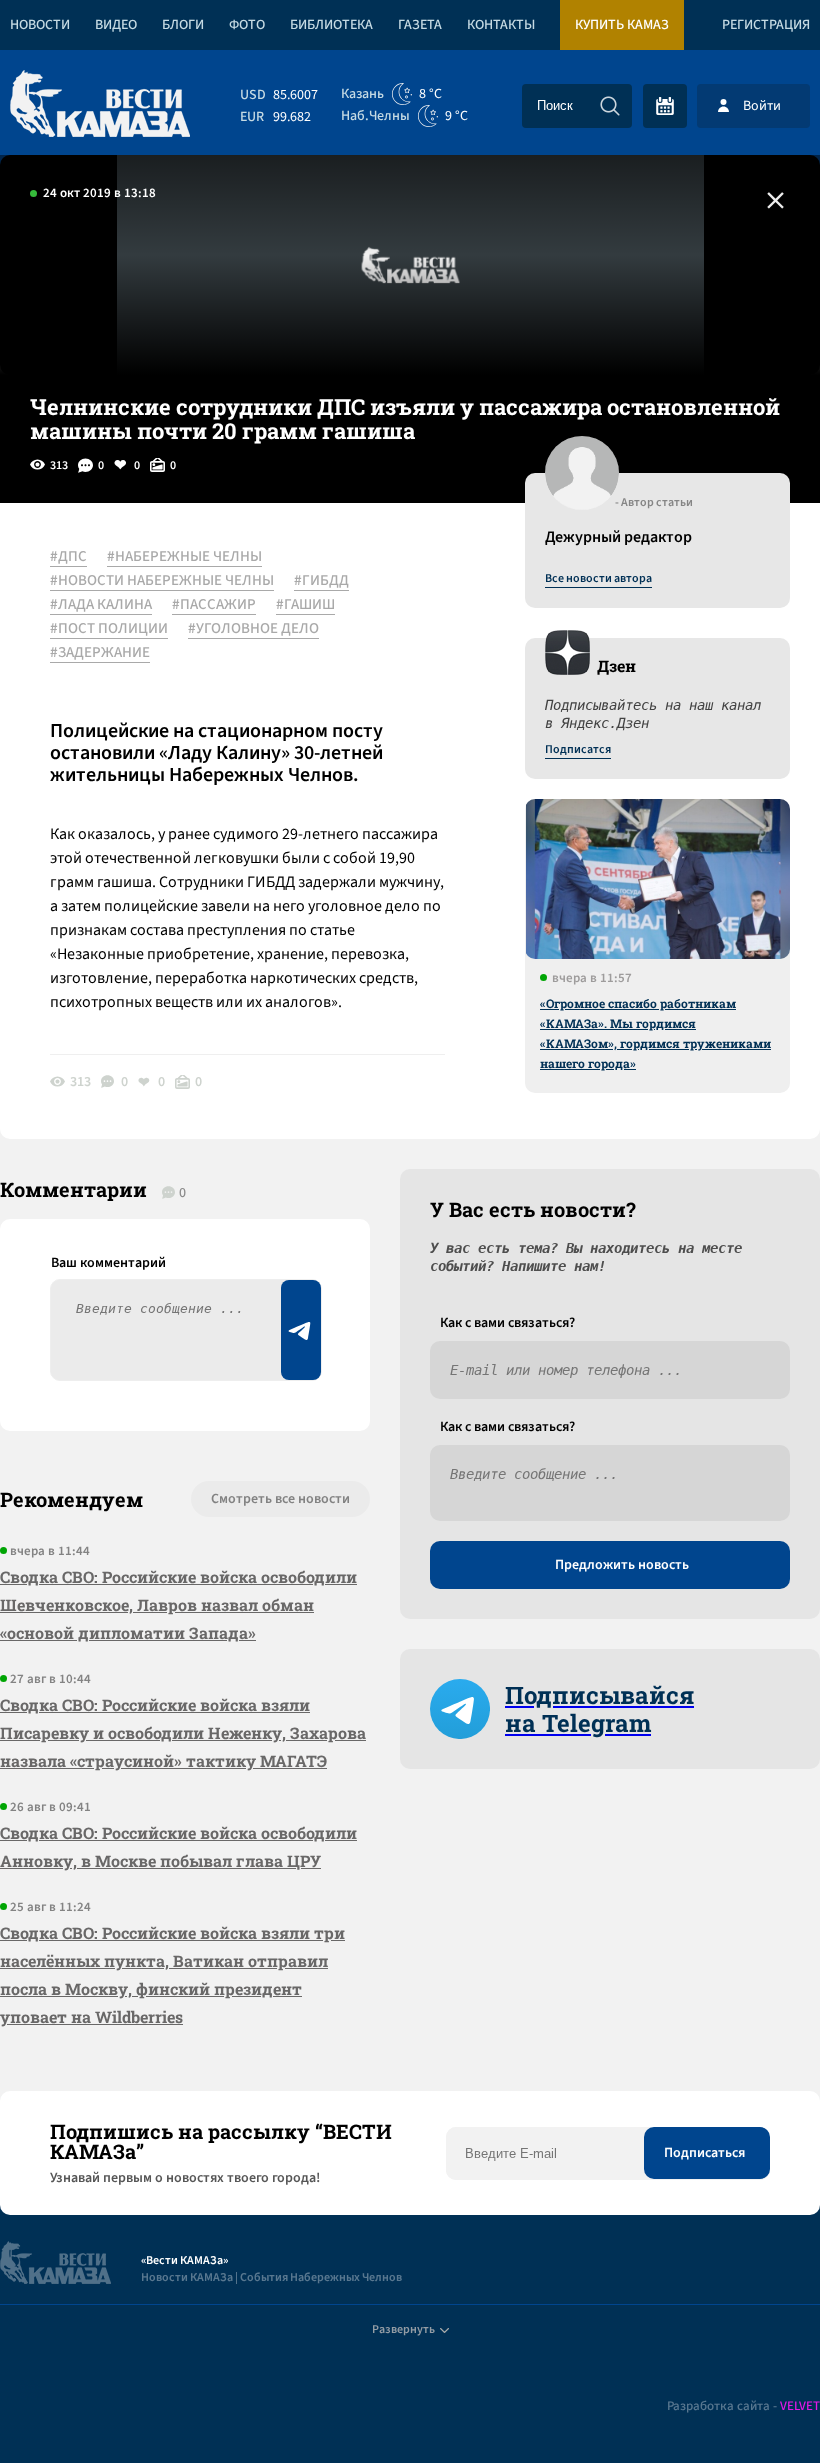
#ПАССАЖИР (214, 605)
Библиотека (331, 25)
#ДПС (68, 557)
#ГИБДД (321, 581)
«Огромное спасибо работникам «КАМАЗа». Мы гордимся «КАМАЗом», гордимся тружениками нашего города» (655, 1033)
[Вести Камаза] (100, 105)
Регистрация (766, 25)
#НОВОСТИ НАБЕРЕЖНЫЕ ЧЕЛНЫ (162, 581)
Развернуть (403, 2329)
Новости (40, 25)
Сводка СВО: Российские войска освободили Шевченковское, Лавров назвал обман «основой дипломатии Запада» (178, 1604)
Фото (247, 25)
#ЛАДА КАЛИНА (101, 605)
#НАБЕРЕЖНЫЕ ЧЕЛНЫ (184, 557)
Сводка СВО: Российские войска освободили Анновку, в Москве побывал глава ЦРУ (178, 1846)
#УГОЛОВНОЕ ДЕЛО (253, 629)
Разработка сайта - (743, 2406)
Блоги (183, 25)
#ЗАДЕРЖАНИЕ (100, 653)
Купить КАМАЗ (622, 25)
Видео (116, 25)
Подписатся (578, 750)
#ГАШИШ (305, 605)
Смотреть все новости (280, 1499)
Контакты (501, 25)
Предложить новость (622, 1565)
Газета (420, 25)
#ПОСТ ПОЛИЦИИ (109, 629)
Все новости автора (598, 579)
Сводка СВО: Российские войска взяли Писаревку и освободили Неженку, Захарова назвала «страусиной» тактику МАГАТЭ (183, 1732)
